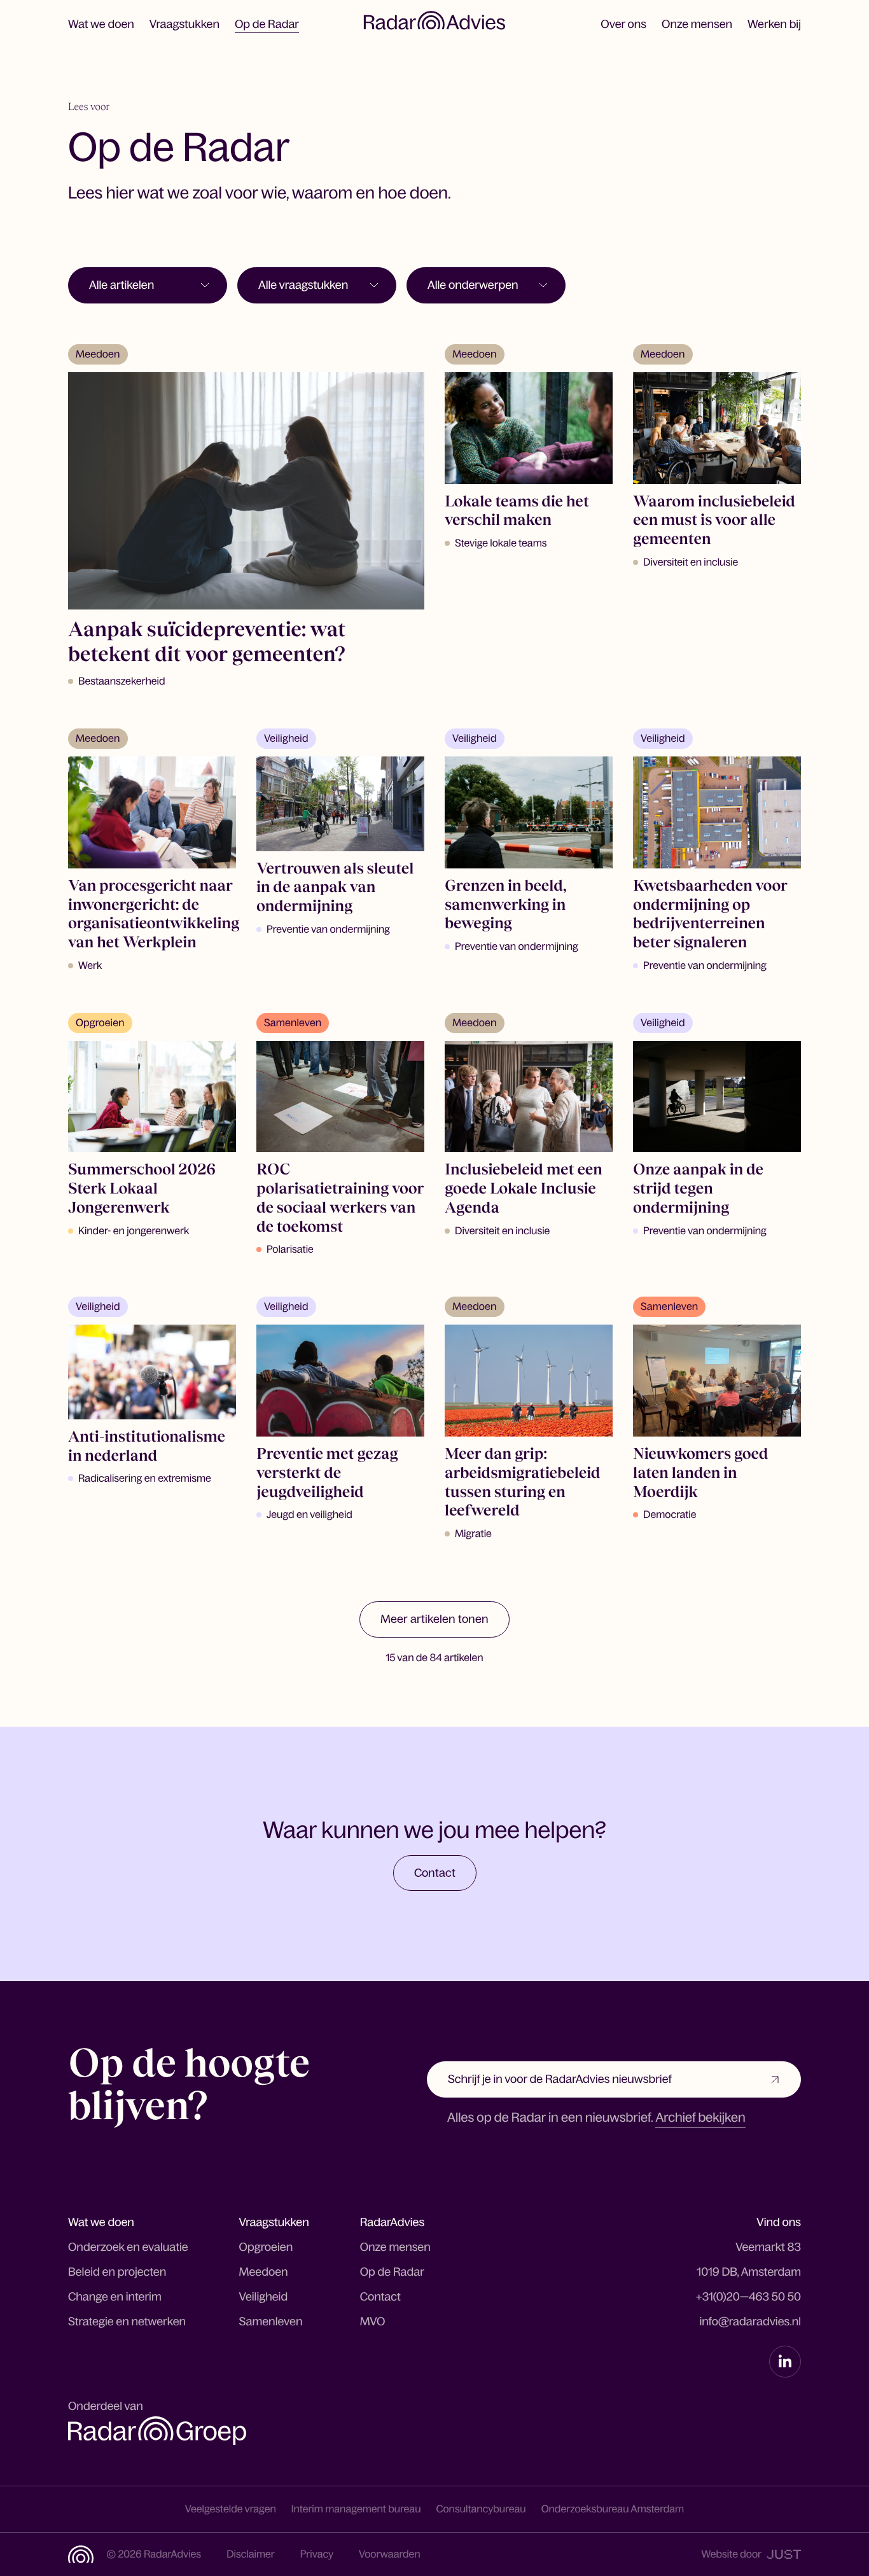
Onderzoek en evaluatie (128, 2247)
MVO (373, 2322)
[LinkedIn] (785, 2362)
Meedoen (264, 2272)
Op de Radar (267, 24)
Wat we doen (101, 24)
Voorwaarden (390, 2554)
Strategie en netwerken (127, 2322)
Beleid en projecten (117, 2272)
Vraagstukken (184, 24)
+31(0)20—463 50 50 (748, 2297)
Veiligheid (264, 2297)
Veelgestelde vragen (231, 2509)
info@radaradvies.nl (750, 2322)
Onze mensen (697, 24)
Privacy (317, 2554)
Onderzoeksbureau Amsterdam (613, 2509)
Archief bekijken (700, 2118)
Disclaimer (251, 2554)
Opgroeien (266, 2247)
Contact (380, 2297)
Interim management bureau (356, 2509)
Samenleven (271, 2322)
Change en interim (115, 2297)
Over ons (623, 24)
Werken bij (774, 24)
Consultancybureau (481, 2509)
